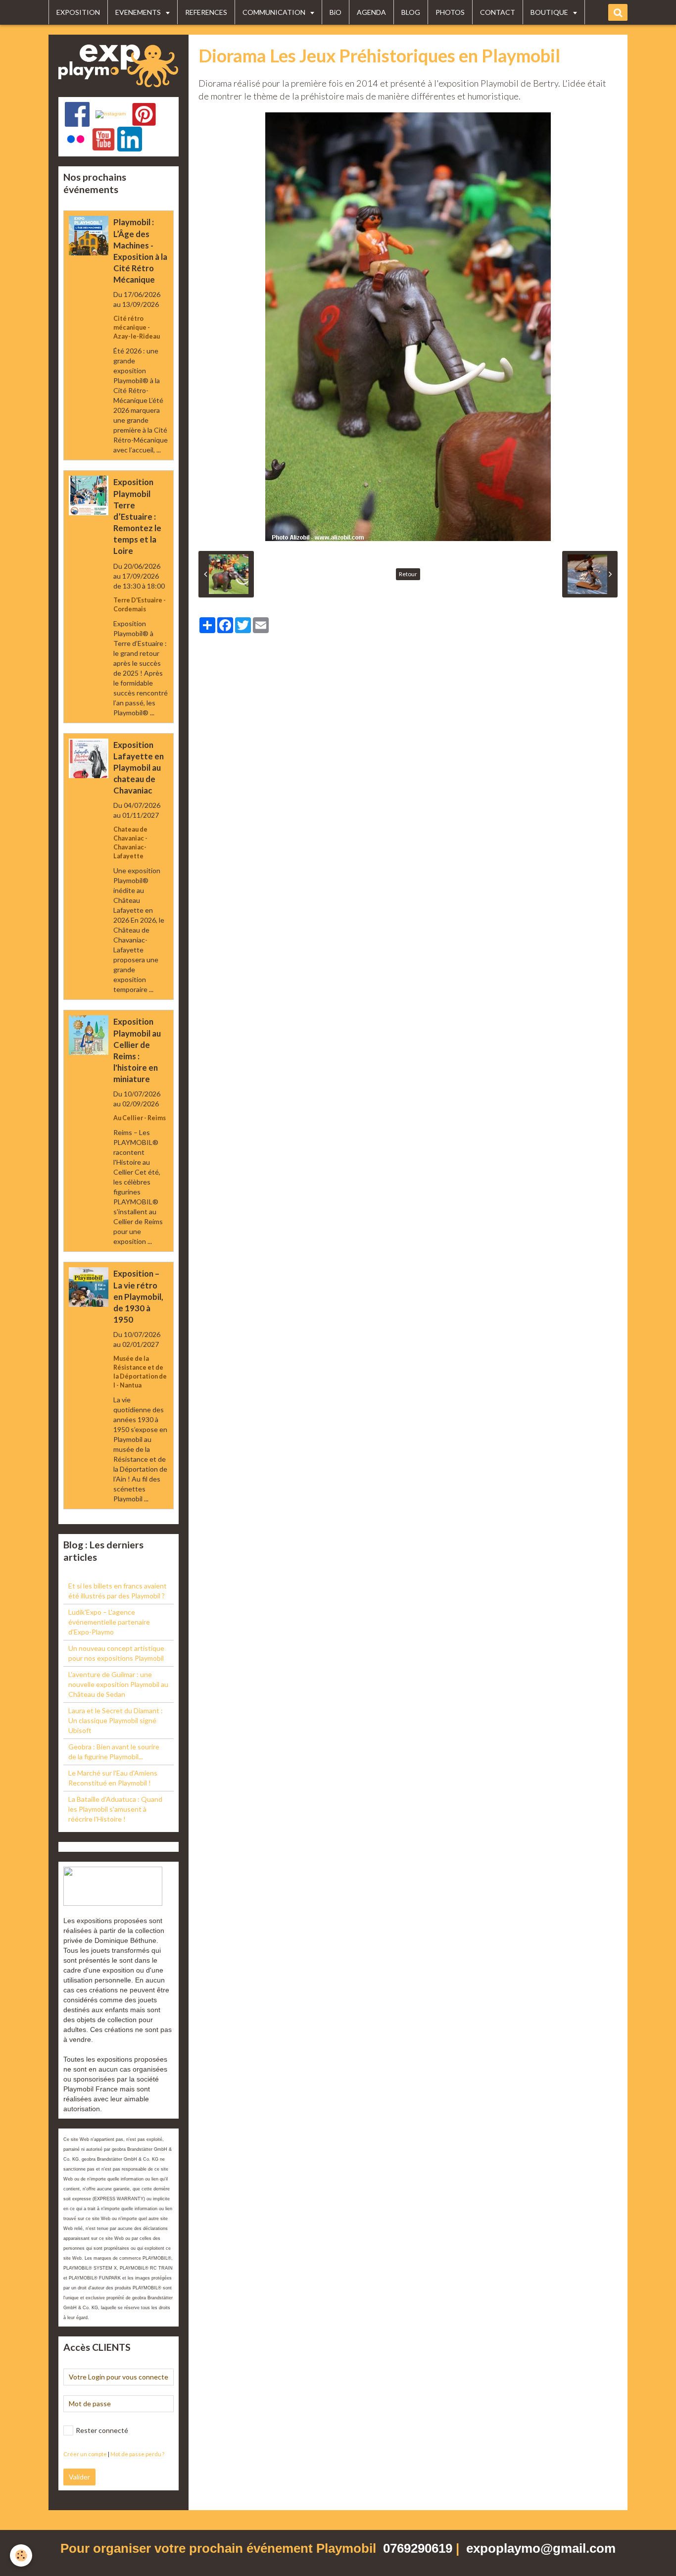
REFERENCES (206, 12)
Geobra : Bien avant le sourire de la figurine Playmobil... (114, 1752)
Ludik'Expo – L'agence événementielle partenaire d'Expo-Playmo (109, 1622)
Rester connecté (102, 2430)
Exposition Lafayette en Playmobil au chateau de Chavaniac (139, 768)
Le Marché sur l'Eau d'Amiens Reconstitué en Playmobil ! (113, 1778)
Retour (408, 574)
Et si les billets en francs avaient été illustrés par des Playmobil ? (118, 1591)
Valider (79, 2477)
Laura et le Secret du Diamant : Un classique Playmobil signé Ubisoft (116, 1720)
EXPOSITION (78, 12)
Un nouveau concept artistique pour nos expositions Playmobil (116, 1653)
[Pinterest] (144, 114)
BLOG (411, 12)
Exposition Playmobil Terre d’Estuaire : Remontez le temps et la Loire (137, 517)
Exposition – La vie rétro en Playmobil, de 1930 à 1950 (138, 1297)
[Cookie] (21, 2555)
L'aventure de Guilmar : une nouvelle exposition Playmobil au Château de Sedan (118, 1684)
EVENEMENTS (139, 12)
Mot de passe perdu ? (137, 2454)
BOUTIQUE (550, 12)
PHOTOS (450, 12)
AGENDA (371, 12)
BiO (336, 12)
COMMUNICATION (275, 12)
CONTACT (498, 12)
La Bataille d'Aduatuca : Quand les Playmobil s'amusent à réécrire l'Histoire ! (115, 1809)
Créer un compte (85, 2454)
